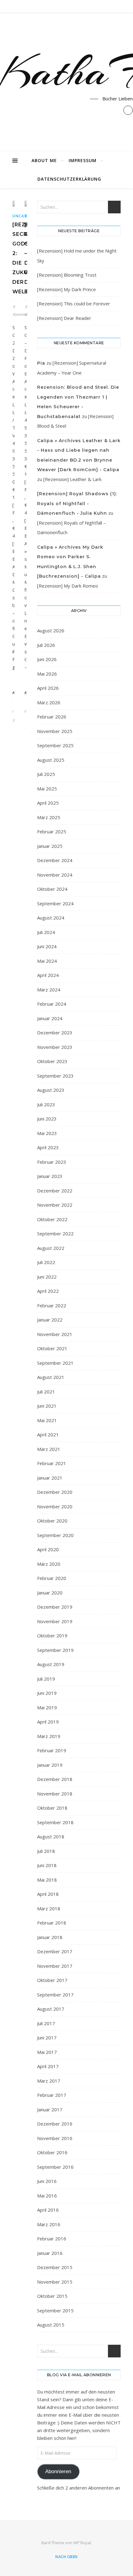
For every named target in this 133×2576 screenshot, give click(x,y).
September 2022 (55, 1234)
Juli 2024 (46, 932)
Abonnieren (58, 2471)
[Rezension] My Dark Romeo (68, 586)
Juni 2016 (47, 2181)
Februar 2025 (52, 831)
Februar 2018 (52, 1923)
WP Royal (82, 2543)
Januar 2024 (50, 1018)
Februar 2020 (52, 1578)
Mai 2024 (47, 961)
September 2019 (55, 1650)
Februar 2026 (52, 717)
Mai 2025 (47, 789)
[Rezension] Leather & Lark (72, 479)
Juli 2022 (46, 1262)
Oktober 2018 (52, 1808)
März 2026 (49, 702)
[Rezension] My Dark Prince (66, 289)
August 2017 (51, 2009)
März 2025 (49, 817)
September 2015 (55, 2310)
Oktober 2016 (52, 2152)
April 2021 (48, 1435)
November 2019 (55, 1621)
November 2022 (55, 1205)
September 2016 (55, 2167)
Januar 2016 (50, 2253)
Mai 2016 (47, 2196)
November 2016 (55, 2138)
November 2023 (55, 1047)
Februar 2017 (52, 2095)
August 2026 (51, 630)
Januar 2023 (50, 1176)
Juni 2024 (47, 946)
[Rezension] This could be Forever (74, 304)
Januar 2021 (50, 1478)
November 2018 (55, 1794)
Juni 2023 (47, 1119)
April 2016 (48, 2210)
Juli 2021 (46, 1392)
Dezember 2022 (55, 1191)
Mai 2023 (47, 1133)
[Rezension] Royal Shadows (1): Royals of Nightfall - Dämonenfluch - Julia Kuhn (77, 503)
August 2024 (51, 918)
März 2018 (49, 1908)
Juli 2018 (46, 1851)
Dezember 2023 (55, 1032)
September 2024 (55, 903)
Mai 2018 (47, 1880)
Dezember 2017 (55, 1951)
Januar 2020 (50, 1593)
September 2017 (55, 1995)
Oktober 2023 (52, 1061)
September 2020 (55, 1535)
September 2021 (55, 1363)
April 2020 (48, 1549)
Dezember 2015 (55, 2267)
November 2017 (55, 1966)
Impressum (83, 160)
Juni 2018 (47, 1865)
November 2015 (55, 2282)
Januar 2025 (50, 846)
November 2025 (55, 731)
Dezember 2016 (55, 2124)
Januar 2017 (50, 2109)
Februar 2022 (52, 1305)
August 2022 (51, 1248)
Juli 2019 (46, 1679)
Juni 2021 (47, 1406)
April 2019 (48, 1722)
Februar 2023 (52, 1162)
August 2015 (51, 2325)
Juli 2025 (46, 774)
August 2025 (51, 760)
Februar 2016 (52, 2239)
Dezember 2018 (55, 1779)
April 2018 (48, 1894)
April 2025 (48, 803)
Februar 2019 (52, 1750)
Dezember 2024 (55, 860)
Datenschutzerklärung (69, 179)
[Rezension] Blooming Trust (67, 275)
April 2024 (48, 975)
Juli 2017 (46, 2023)
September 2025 (55, 745)
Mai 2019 (47, 1707)
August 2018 (51, 1837)
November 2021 (55, 1334)
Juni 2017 (47, 2038)
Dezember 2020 (55, 1492)
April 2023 (48, 1147)
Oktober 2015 (52, 2296)
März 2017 (49, 2081)
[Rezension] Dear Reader (64, 318)
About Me (44, 160)
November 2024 (55, 875)
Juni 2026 (47, 659)
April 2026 (48, 688)
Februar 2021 (52, 1463)
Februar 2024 (52, 1004)
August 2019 (51, 1664)
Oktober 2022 (52, 1219)
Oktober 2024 (52, 889)
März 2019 (49, 1736)
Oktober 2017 (52, 1980)
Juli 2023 (46, 1104)
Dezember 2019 (55, 1607)
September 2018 (55, 1822)
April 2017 (48, 2066)
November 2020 (55, 1506)
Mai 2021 (47, 1420)
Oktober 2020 (52, 1521)
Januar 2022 (50, 1320)
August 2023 (51, 1090)
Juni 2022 (47, 1277)
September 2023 (55, 1076)
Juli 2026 (46, 645)
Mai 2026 (47, 674)
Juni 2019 (47, 1693)
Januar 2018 (50, 1937)
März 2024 (49, 990)
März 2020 (49, 1564)
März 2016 (49, 2224)
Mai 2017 (47, 2052)
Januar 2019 (50, 1765)
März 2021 (49, 1449)
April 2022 (48, 1291)
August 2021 (51, 1377)
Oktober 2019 (52, 1636)
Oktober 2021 (52, 1348)
